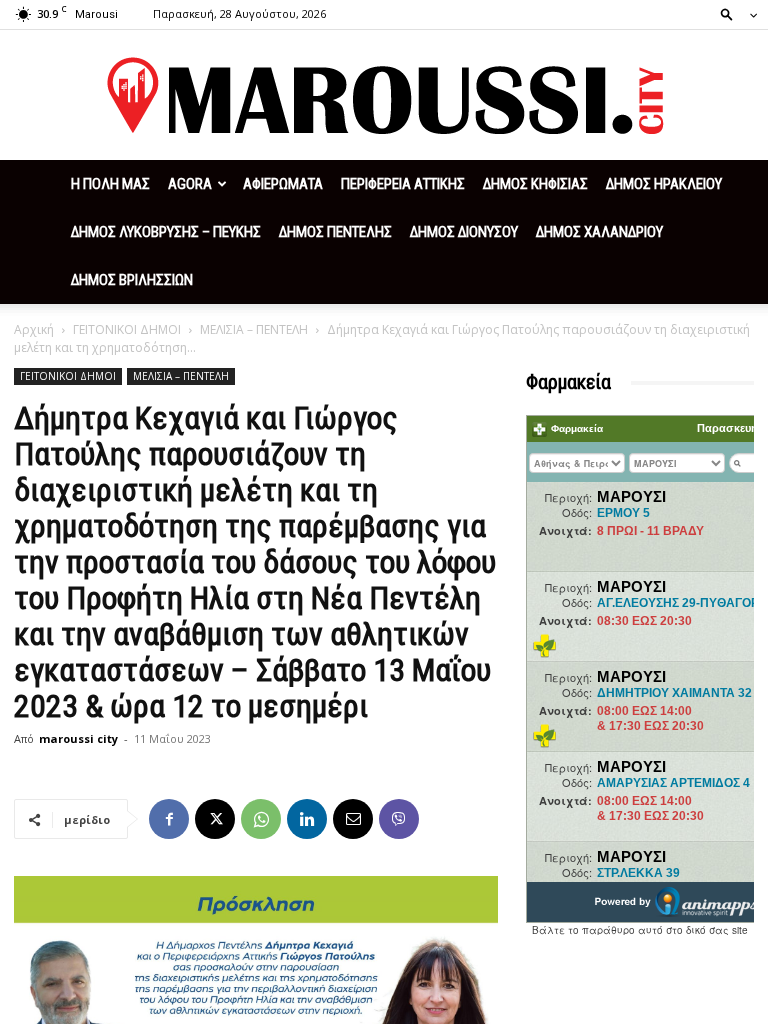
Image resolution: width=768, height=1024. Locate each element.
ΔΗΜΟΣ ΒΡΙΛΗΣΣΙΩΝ (132, 280)
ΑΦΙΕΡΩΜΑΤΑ (283, 184)
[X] (215, 819)
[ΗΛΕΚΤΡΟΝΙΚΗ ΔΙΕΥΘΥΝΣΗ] (353, 819)
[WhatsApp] (261, 819)
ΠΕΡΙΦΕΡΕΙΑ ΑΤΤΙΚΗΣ (403, 184)
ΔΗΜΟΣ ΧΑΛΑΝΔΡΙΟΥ (599, 232)
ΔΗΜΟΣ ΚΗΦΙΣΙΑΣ (535, 184)
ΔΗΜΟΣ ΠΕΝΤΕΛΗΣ (335, 232)
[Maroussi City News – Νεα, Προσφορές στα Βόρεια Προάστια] (384, 96)
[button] (733, 13)
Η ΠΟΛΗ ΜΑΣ (110, 184)
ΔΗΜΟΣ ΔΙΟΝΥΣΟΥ (464, 232)
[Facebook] (169, 819)
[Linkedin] (307, 819)
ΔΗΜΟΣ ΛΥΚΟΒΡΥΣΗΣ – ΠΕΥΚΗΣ (166, 232)
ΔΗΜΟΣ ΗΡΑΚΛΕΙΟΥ (664, 184)
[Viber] (399, 819)
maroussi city (78, 738)
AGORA (190, 184)
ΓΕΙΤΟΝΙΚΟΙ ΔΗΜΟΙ (127, 329)
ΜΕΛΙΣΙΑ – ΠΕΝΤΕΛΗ (254, 329)
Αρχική (34, 329)
